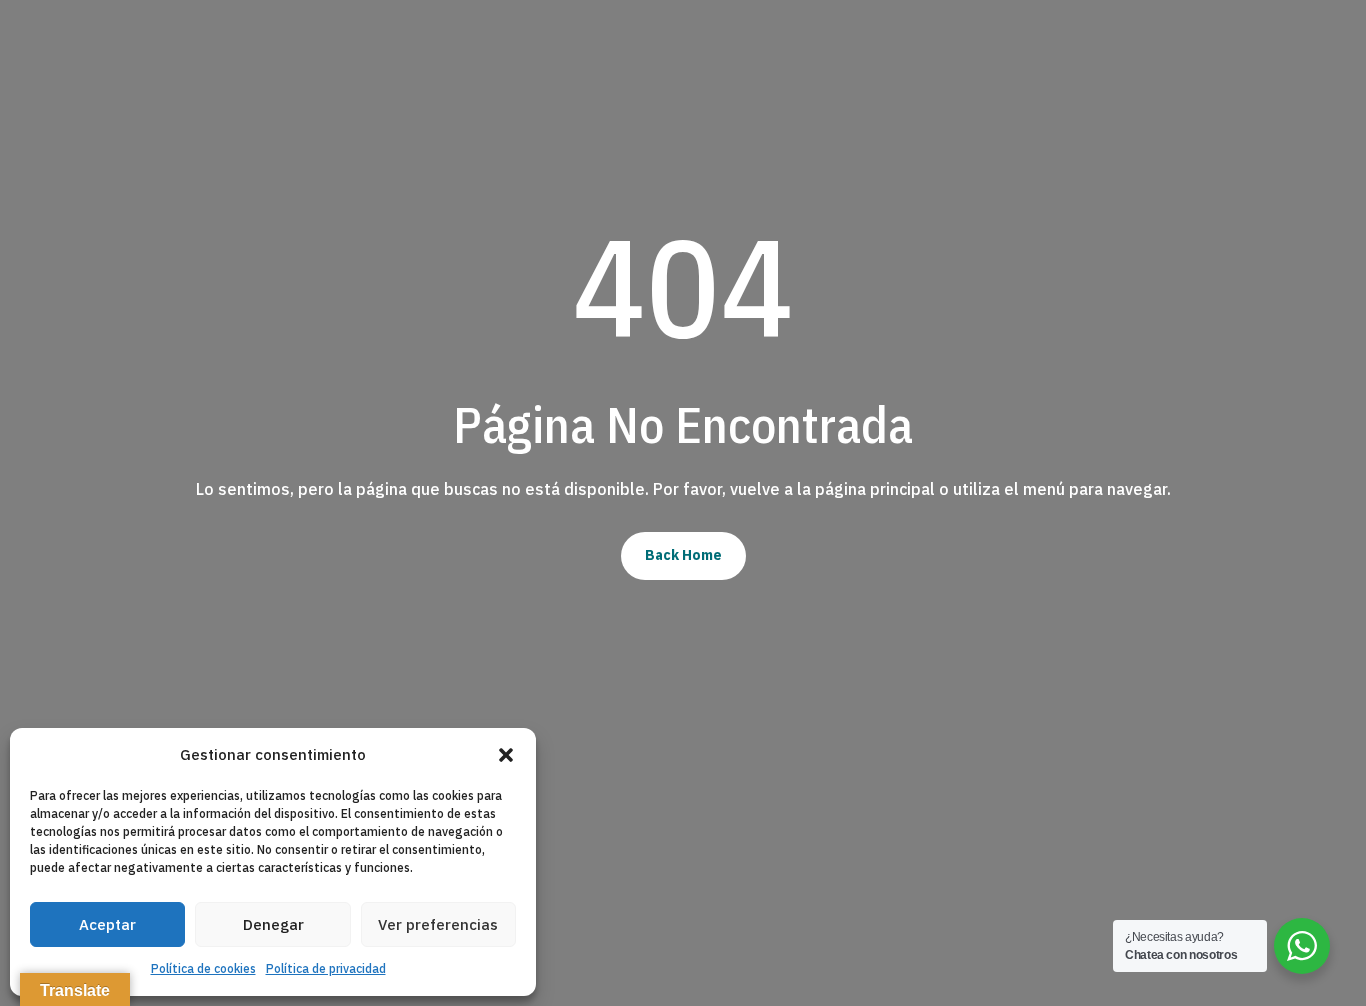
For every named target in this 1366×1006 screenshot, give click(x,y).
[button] (506, 755)
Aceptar (107, 924)
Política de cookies (203, 968)
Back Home (683, 555)
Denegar (273, 924)
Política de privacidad (326, 968)
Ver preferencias (438, 924)
